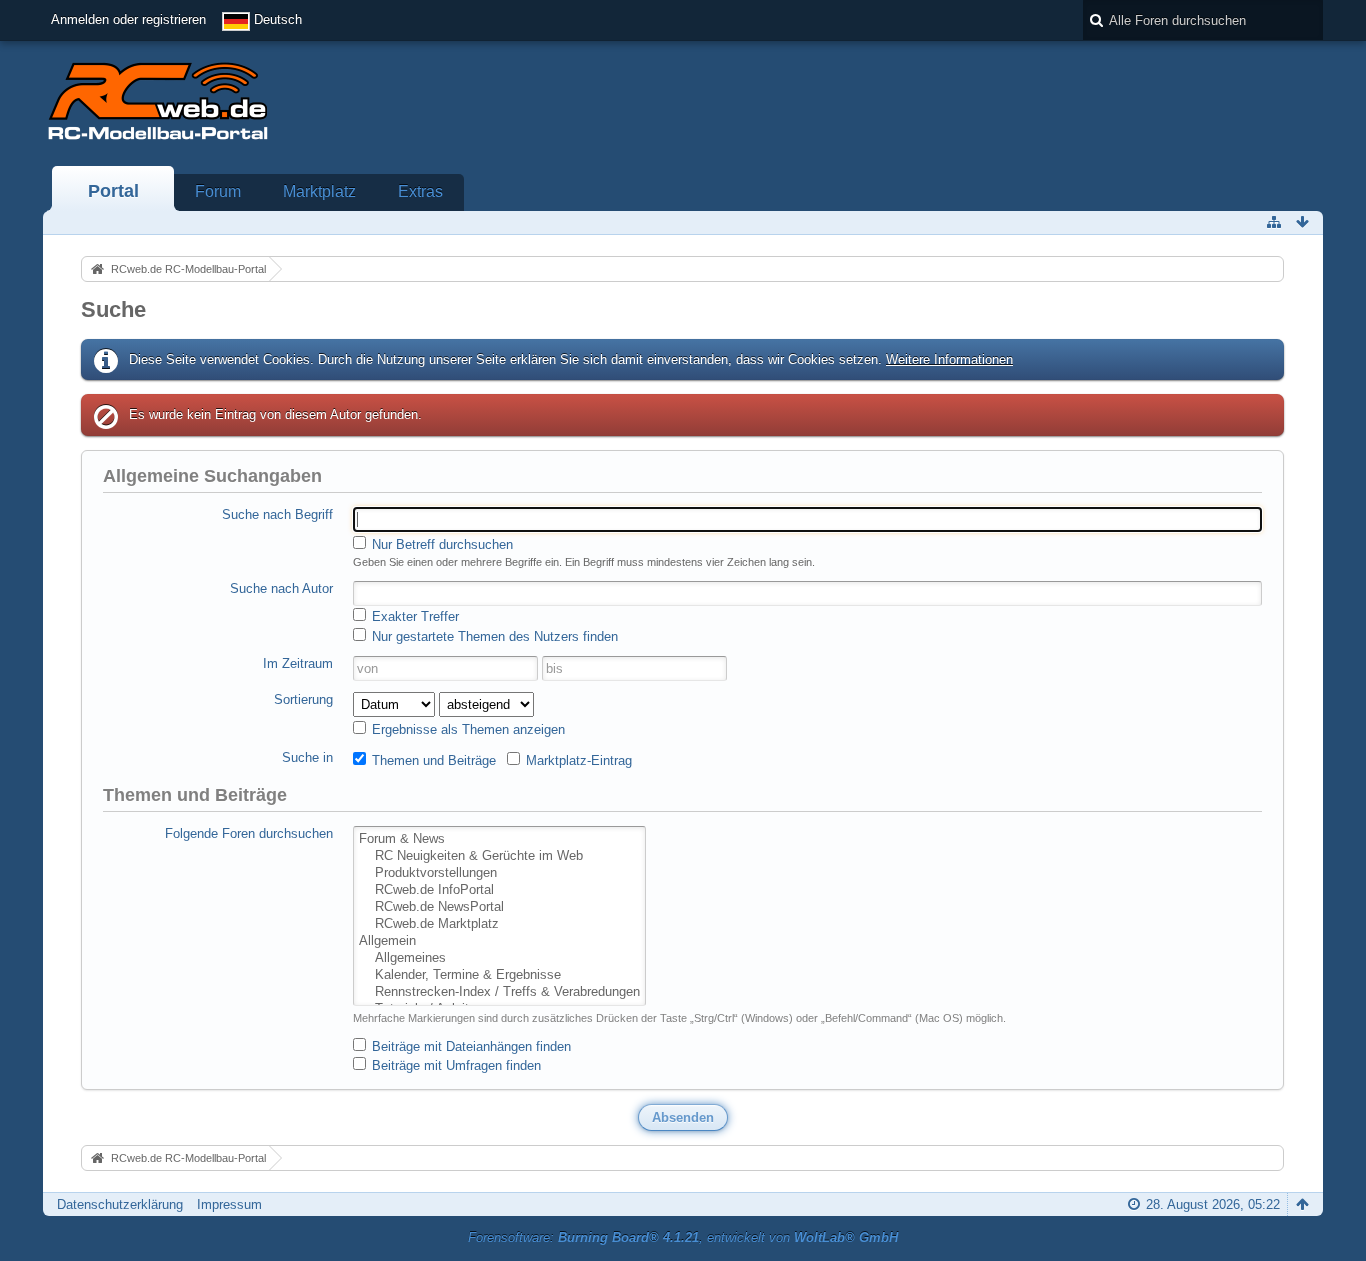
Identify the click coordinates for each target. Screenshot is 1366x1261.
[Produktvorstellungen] (499, 873)
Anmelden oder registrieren (128, 19)
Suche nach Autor (281, 588)
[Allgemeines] (499, 958)
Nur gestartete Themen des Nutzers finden (493, 636)
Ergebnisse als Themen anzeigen (466, 729)
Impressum (229, 1204)
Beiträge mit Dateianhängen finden (469, 1046)
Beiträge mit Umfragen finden (454, 1065)
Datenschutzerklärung (120, 1204)
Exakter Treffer (413, 616)
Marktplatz (319, 191)
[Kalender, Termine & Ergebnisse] (499, 975)
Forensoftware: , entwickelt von (683, 1237)
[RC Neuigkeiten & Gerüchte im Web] (499, 856)
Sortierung (303, 699)
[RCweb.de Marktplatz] (499, 924)
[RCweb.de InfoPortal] (499, 890)
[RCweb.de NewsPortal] (499, 907)
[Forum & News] (499, 839)
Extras (420, 191)
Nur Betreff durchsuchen (440, 544)
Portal (113, 191)
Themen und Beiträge (432, 760)
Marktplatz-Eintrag (577, 760)
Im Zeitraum (298, 663)
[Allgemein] (499, 941)
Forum (218, 191)
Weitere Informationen (949, 359)
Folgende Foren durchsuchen (249, 833)
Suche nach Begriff (277, 514)
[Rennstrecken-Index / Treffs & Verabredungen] (499, 992)
